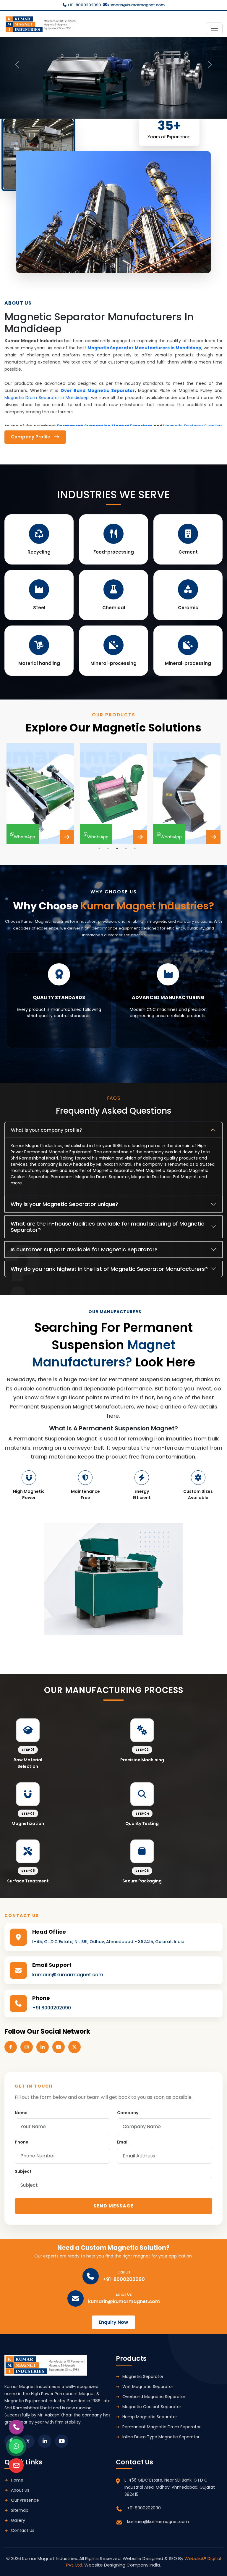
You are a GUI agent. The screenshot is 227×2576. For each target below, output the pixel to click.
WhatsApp (25, 834)
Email (123, 2142)
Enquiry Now (113, 2322)
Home (17, 2480)
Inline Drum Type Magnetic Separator (161, 2437)
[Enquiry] (16, 2466)
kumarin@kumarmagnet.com (136, 5)
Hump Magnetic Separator (150, 2417)
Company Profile (32, 437)
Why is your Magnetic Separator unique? (64, 1204)
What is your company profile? (47, 1130)
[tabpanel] (40, 794)
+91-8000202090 (84, 5)
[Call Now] (16, 2427)
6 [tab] (131, 1055)
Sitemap (20, 2510)
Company (128, 2113)
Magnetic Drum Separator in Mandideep (47, 398)
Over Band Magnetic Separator (98, 390)
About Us (20, 2490)
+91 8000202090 (52, 2008)
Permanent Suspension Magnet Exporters (105, 426)
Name (21, 2113)
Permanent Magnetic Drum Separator (162, 2427)
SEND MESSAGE (113, 2206)
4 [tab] (126, 848)
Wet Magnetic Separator (148, 2387)
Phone (22, 2142)
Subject (23, 2171)
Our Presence (25, 2500)
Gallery (18, 2520)
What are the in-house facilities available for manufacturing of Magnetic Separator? (107, 1227)
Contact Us (23, 2530)
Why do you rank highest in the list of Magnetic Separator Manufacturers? (109, 1269)
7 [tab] (140, 1055)
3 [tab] (117, 848)
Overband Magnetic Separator (154, 2397)
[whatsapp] (16, 2446)
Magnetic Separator (143, 2376)
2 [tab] (108, 848)
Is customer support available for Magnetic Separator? (84, 1249)
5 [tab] (135, 848)
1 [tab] (99, 848)
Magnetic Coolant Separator (152, 2407)
